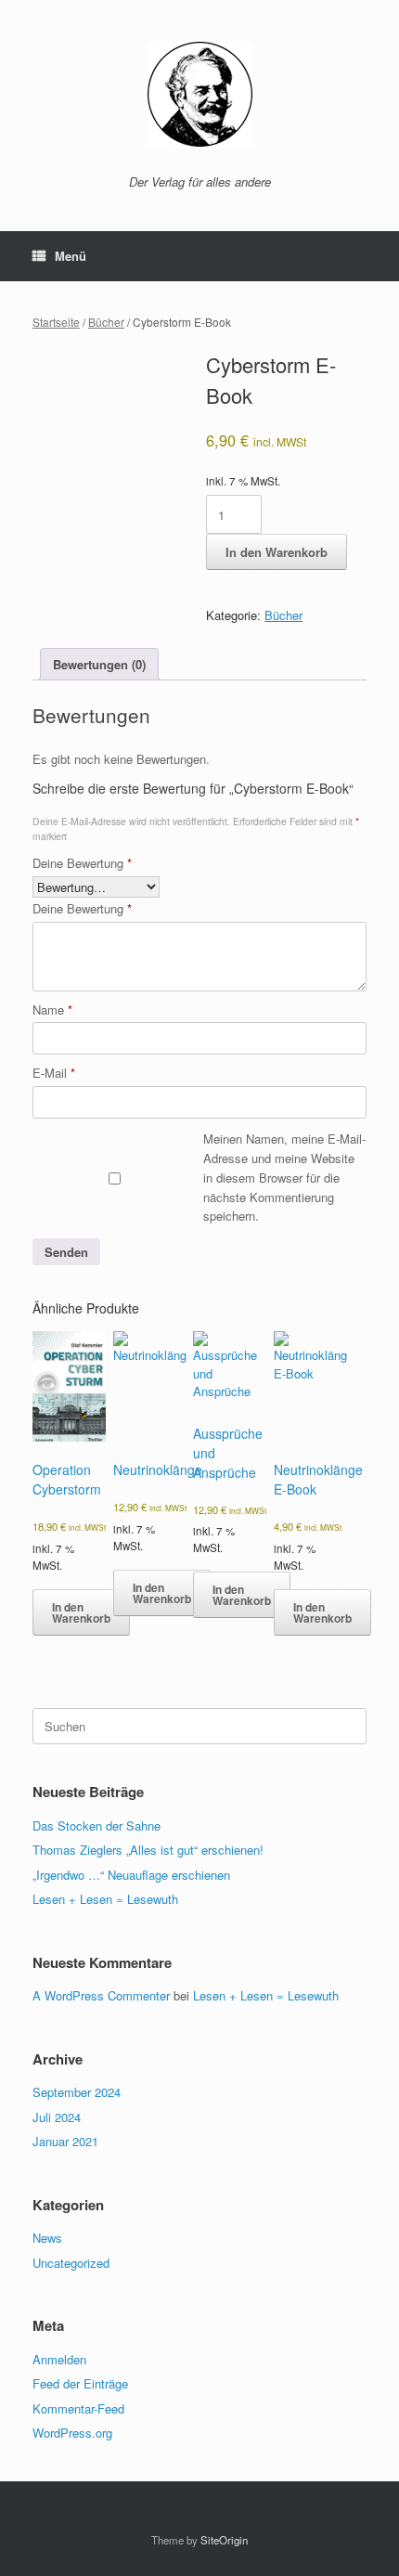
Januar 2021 (65, 2141)
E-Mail (54, 1073)
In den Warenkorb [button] (81, 1612)
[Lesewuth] (199, 94)
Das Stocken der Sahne (97, 1825)
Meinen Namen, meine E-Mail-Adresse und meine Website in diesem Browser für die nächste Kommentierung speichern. (284, 1177)
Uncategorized (71, 2263)
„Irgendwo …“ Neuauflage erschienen (131, 1875)
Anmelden (59, 2359)
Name (52, 1010)
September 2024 (77, 2092)
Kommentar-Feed (78, 2408)
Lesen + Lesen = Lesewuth (105, 1899)
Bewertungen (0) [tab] (99, 664)
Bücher (106, 322)
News (47, 2238)
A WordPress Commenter (101, 1995)
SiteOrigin (224, 2540)
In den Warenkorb (277, 552)
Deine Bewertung (82, 863)
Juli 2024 (57, 2117)
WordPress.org (72, 2433)
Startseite (56, 322)
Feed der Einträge (80, 2383)
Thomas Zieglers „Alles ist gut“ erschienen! (148, 1850)
